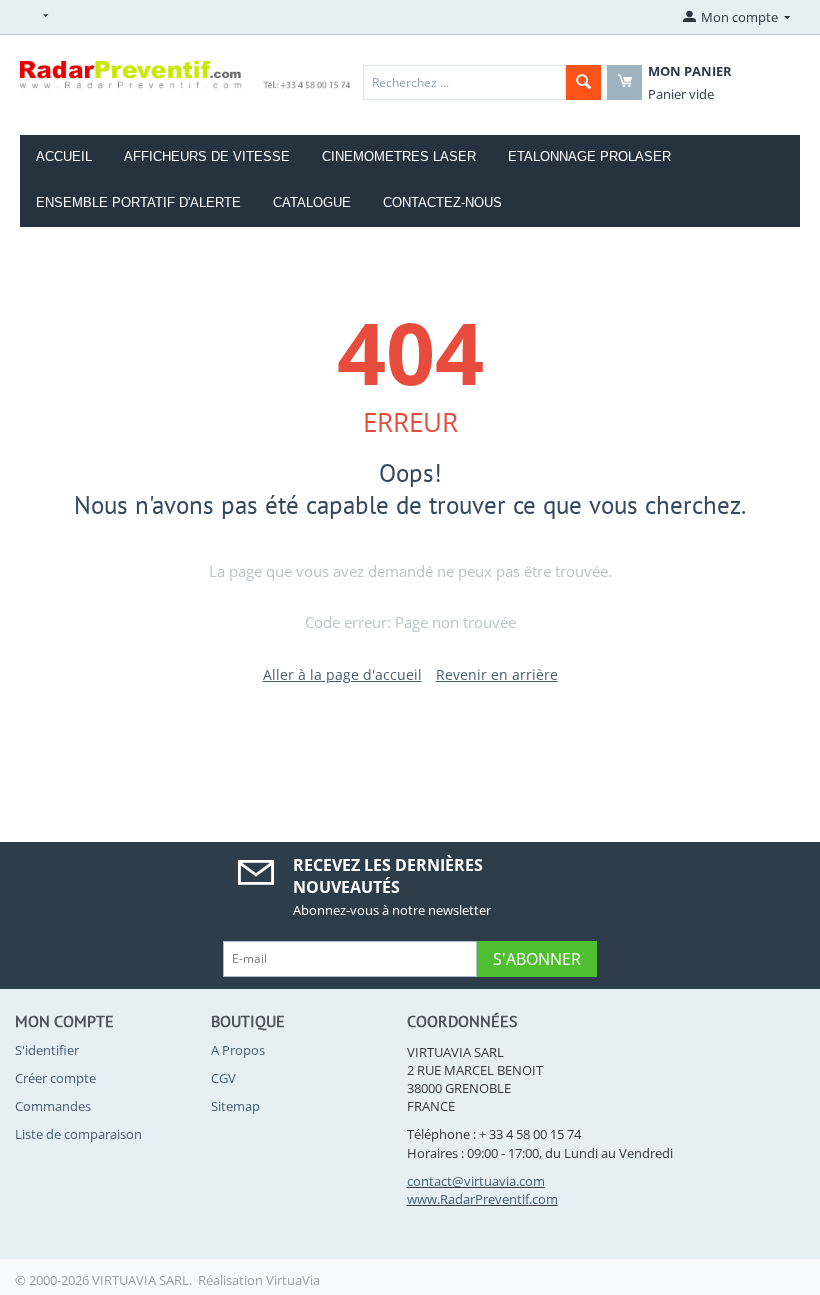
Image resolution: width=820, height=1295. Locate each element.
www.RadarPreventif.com (482, 1199)
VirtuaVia (293, 1280)
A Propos (238, 1050)
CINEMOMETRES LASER (399, 156)
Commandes (53, 1106)
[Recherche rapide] (583, 82)
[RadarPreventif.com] (186, 74)
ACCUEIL (64, 156)
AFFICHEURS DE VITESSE (207, 156)
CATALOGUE (312, 202)
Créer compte (55, 1078)
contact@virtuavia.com (476, 1181)
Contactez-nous (442, 202)
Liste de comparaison (78, 1134)
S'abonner (537, 959)
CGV (223, 1078)
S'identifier (47, 1050)
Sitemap (235, 1106)
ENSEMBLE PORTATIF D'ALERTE (138, 202)
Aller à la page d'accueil (342, 674)
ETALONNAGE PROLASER (589, 156)
